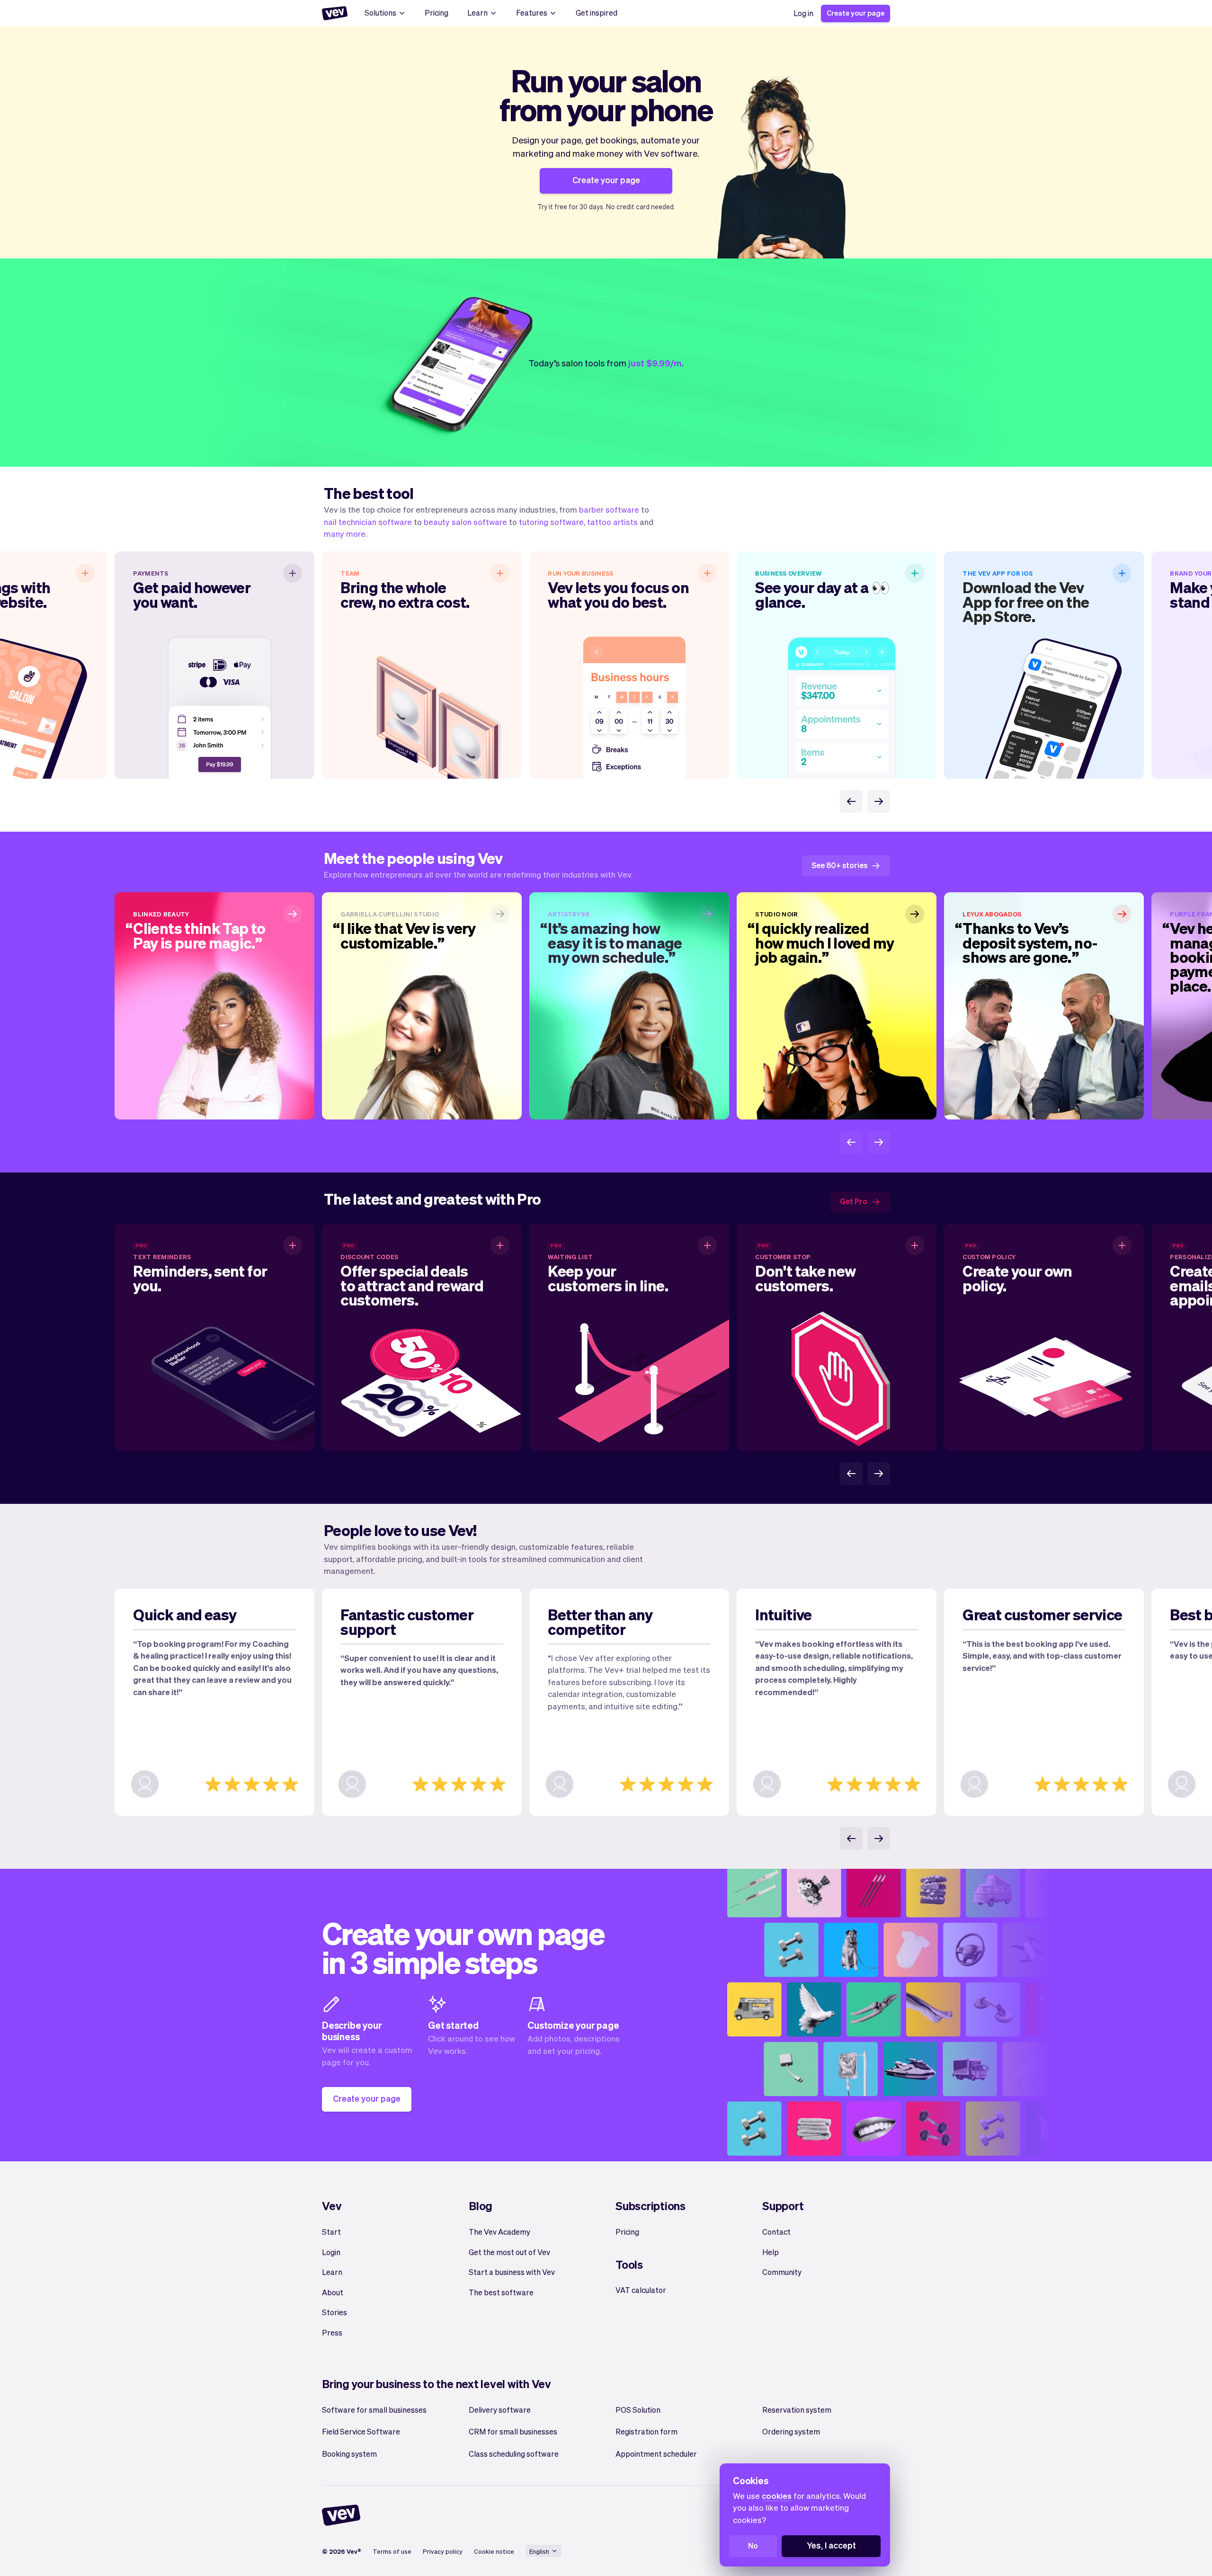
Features (532, 13)
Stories (334, 2312)
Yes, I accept (831, 2545)
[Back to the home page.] (335, 13)
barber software (609, 509)
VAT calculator (641, 2290)
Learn (477, 13)
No (753, 2545)
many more (345, 533)
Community (782, 2272)
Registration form (646, 2431)
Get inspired (597, 13)
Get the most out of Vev (509, 2252)
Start (331, 2232)
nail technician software (368, 522)
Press (332, 2332)
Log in (803, 13)
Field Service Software (361, 2431)
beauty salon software (465, 522)
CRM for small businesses (513, 2431)
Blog (481, 2206)
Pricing (437, 13)
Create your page (856, 13)
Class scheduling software (514, 2454)
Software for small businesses (374, 2410)
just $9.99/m (655, 363)
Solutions (380, 13)
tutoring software (551, 522)
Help (771, 2252)
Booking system (349, 2454)
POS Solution (638, 2410)
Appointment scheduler (656, 2454)
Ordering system (791, 2431)
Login (331, 2252)
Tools (629, 2264)
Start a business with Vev (512, 2272)
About (333, 2292)
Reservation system (797, 2410)
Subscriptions (651, 2206)
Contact (776, 2232)
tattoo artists (612, 522)
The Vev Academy (499, 2232)
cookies (777, 2496)
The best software (501, 2292)
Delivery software (500, 2410)
